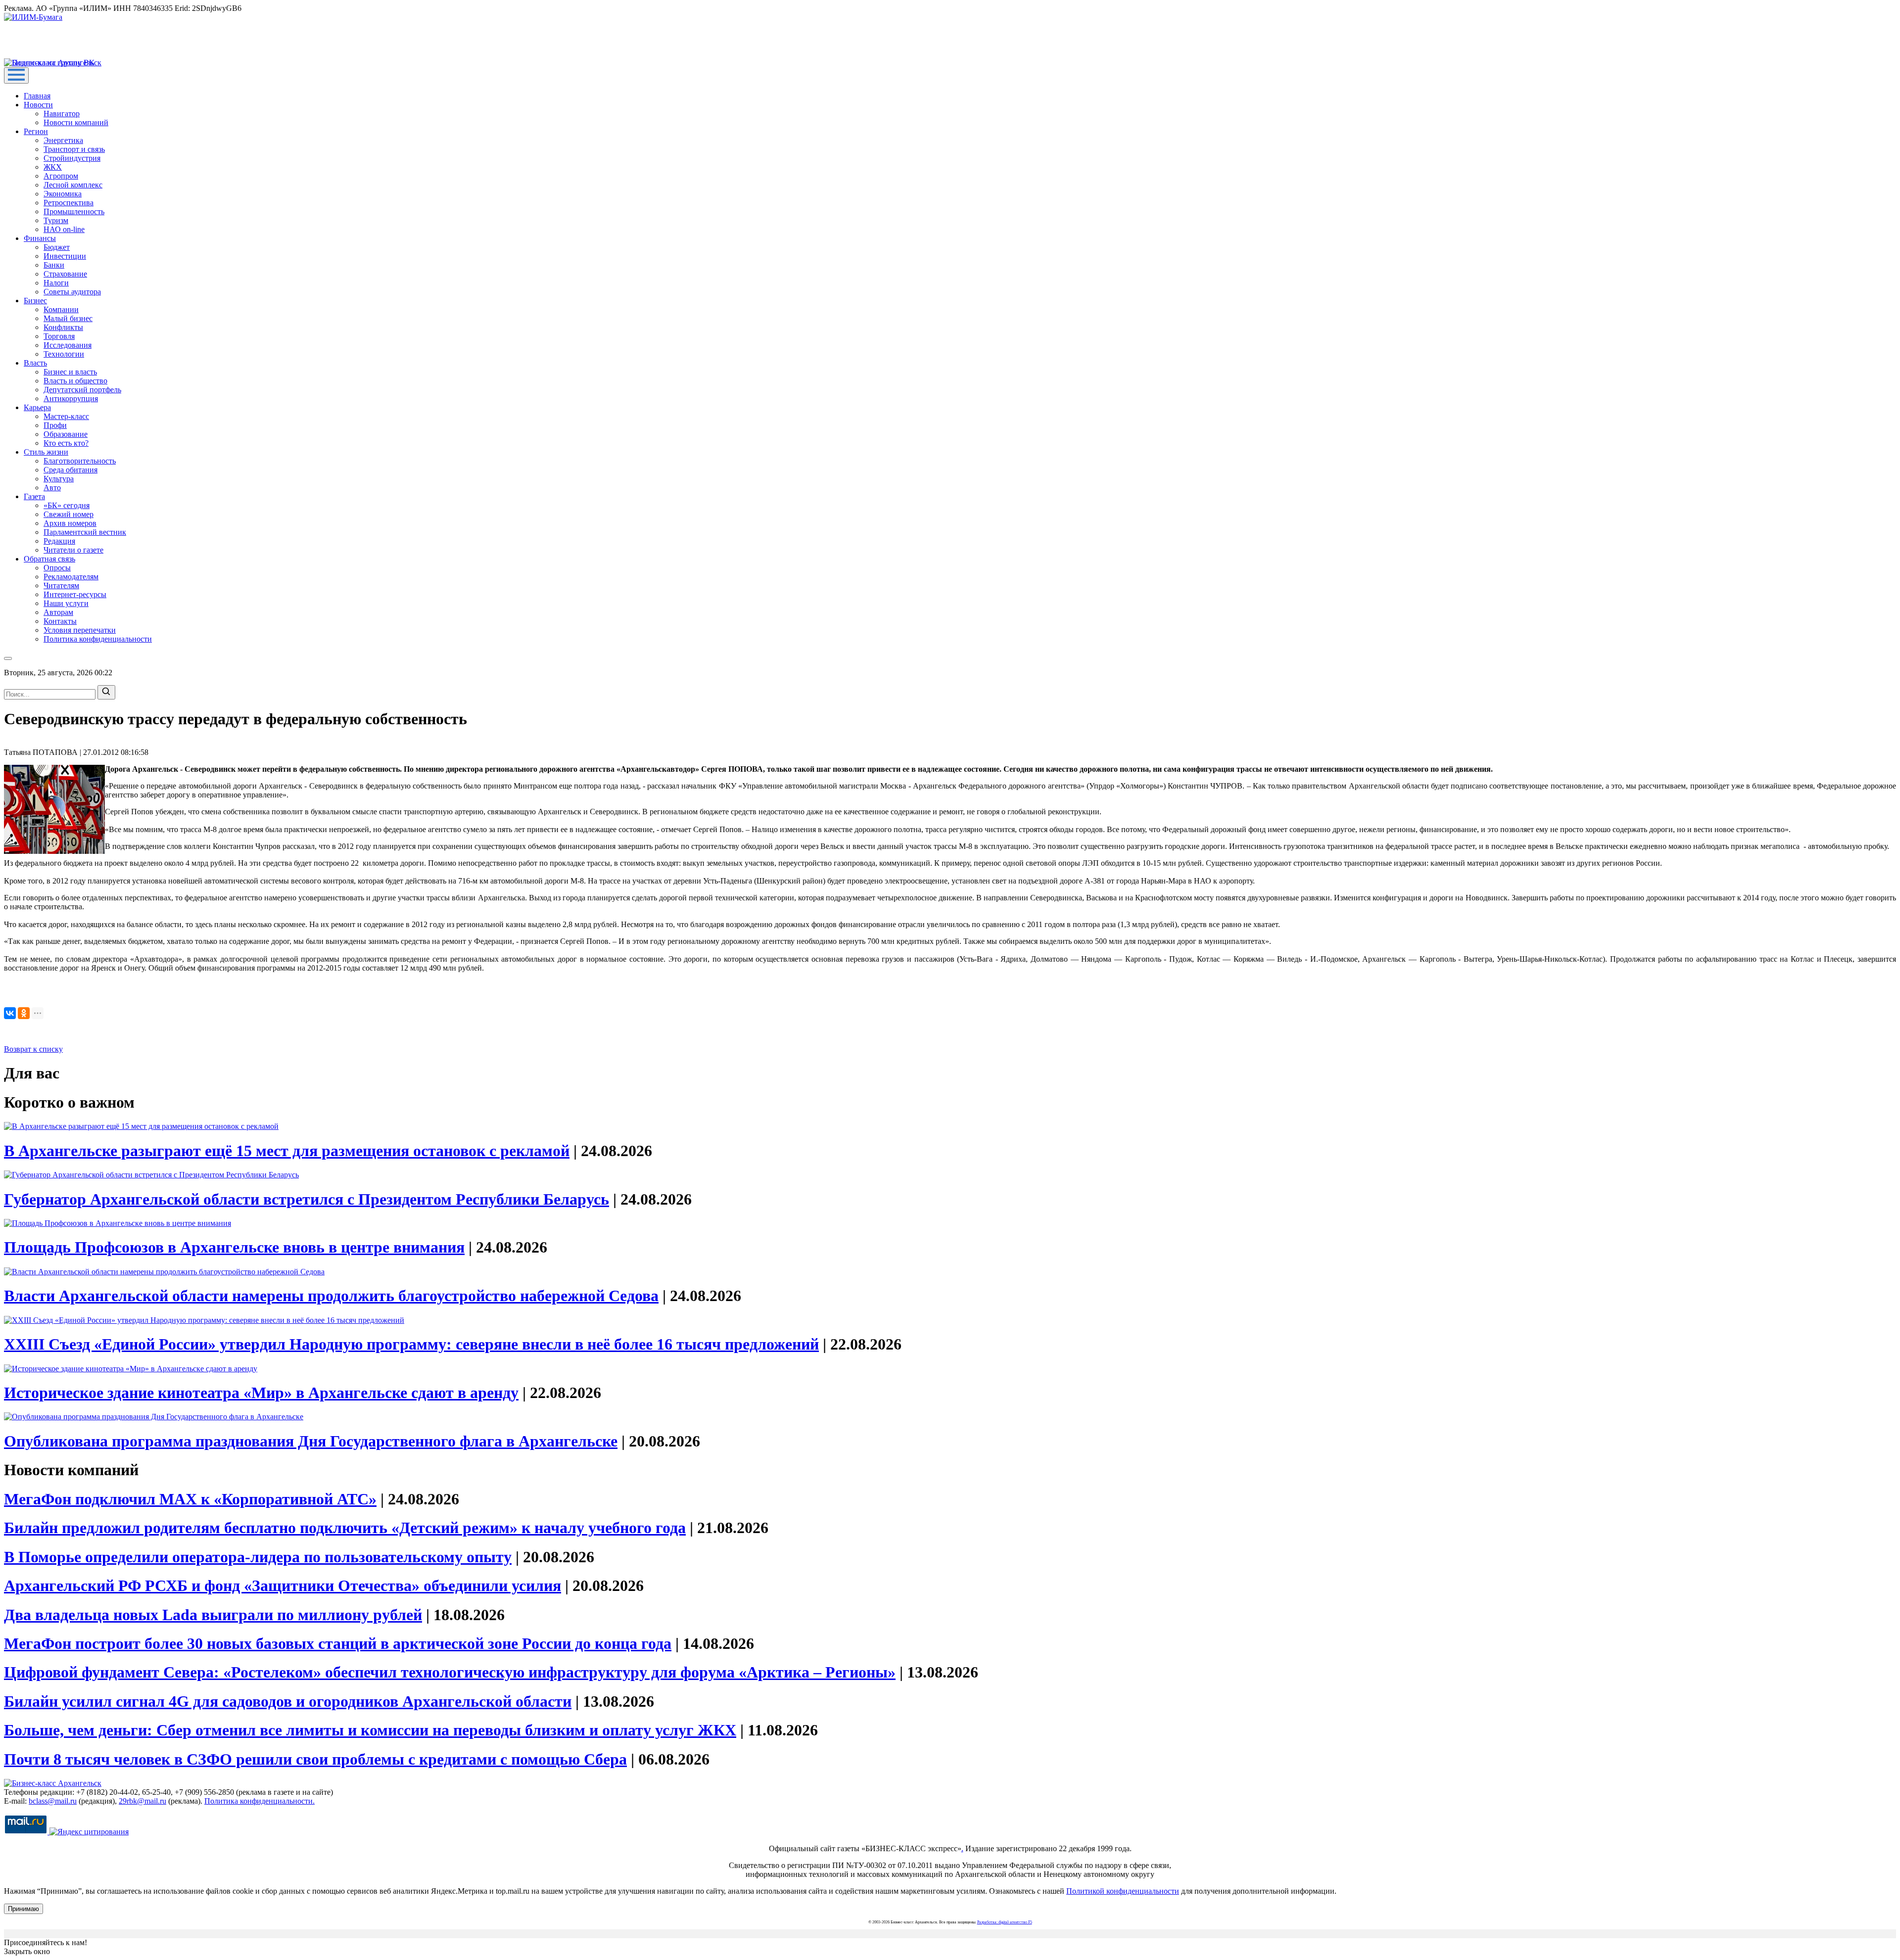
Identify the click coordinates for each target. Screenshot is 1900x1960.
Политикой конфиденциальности (1123, 1891)
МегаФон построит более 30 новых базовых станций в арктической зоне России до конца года (338, 1643)
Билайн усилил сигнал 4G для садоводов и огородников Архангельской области (288, 1701)
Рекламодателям (71, 577)
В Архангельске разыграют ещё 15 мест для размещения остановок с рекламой (287, 1151)
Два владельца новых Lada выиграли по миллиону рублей (213, 1615)
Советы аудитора (72, 292)
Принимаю (24, 1909)
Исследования (68, 345)
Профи (55, 425)
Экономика (63, 194)
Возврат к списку (33, 1049)
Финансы (40, 238)
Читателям (61, 585)
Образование (66, 434)
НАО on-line (64, 229)
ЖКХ (53, 167)
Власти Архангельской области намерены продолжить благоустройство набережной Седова (331, 1296)
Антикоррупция (71, 398)
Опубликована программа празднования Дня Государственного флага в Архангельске (311, 1441)
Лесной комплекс (73, 185)
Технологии (64, 354)
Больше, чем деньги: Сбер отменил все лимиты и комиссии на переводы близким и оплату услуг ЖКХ (370, 1730)
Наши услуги (66, 603)
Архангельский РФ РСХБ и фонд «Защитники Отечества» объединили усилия (283, 1586)
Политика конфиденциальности (98, 639)
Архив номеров (70, 523)
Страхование (65, 274)
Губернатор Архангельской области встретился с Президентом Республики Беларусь (307, 1199)
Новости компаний (76, 122)
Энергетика (63, 140)
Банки (54, 265)
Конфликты (63, 327)
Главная (37, 96)
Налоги (56, 283)
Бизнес (35, 301)
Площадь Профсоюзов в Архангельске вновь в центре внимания (234, 1247)
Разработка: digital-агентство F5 (1005, 1922)
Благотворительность (80, 461)
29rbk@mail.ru (142, 1801)
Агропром (61, 176)
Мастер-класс (66, 416)
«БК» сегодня (67, 505)
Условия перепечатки (80, 630)
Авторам (58, 612)
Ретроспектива (69, 203)
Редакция (59, 541)
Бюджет (57, 247)
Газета (34, 496)
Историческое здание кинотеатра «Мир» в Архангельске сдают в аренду (261, 1393)
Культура (59, 479)
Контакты (60, 621)
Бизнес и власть (70, 372)
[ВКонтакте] (10, 1013)
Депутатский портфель (82, 390)
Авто (52, 488)
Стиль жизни (46, 452)
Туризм (56, 220)
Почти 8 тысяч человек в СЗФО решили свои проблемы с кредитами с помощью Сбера (315, 1759)
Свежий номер (69, 514)
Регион (36, 131)
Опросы (57, 568)
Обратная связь (49, 559)
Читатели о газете (73, 550)
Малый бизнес (68, 318)
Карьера (37, 407)
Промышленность (74, 211)
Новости (38, 105)
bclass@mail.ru (53, 1801)
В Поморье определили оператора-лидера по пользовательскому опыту (258, 1557)
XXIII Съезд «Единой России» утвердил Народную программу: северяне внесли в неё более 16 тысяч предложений (411, 1344)
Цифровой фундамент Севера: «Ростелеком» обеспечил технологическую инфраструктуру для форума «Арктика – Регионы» (450, 1672)
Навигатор (62, 114)
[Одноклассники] (24, 1013)
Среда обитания (71, 470)
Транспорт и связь (74, 149)
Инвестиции (65, 256)
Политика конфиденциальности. (260, 1801)
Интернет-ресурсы (75, 594)
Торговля (59, 336)
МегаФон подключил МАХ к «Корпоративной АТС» (190, 1499)
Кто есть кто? (66, 443)
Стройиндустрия (72, 158)
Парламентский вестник (85, 532)
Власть (35, 363)
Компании (61, 309)
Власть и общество (75, 381)
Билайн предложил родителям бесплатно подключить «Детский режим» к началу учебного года (345, 1528)
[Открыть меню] (16, 75)
